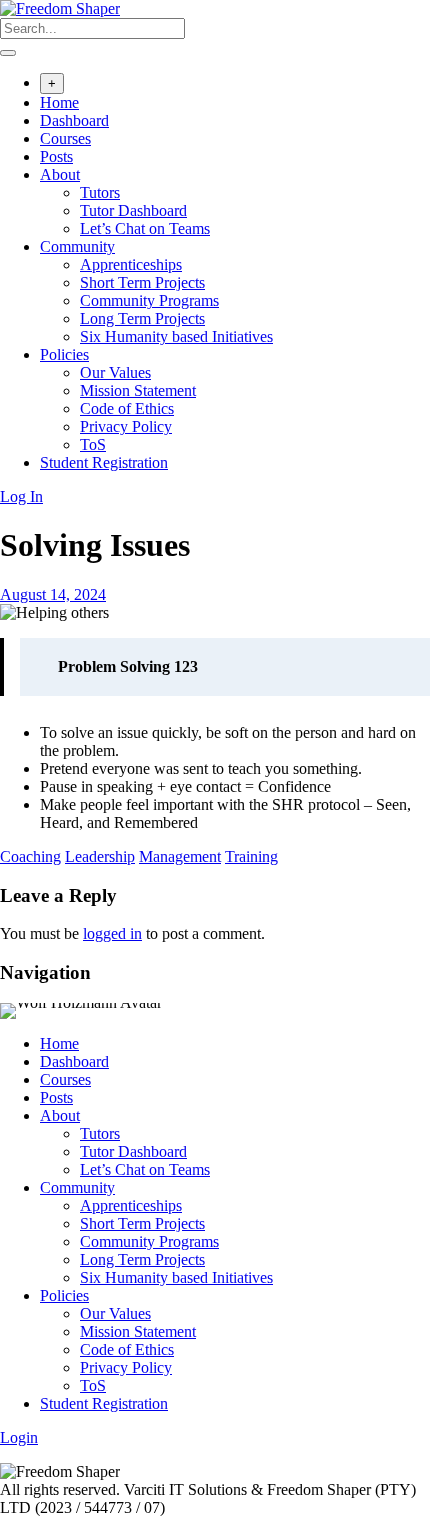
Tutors (100, 192)
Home (59, 102)
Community (77, 246)
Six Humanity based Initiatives (176, 336)
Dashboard (74, 120)
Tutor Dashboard (133, 210)
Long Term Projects (142, 318)
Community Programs (149, 300)
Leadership (100, 856)
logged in (112, 933)
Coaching (30, 856)
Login (19, 1437)
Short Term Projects (142, 282)
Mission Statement (138, 390)
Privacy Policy (126, 426)
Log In (21, 496)
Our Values (115, 372)
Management (180, 856)
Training (251, 856)
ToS (93, 444)
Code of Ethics (127, 408)
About (60, 174)
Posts (56, 156)
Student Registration (104, 462)
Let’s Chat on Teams (145, 228)
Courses (65, 138)
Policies (64, 354)
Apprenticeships (131, 264)
